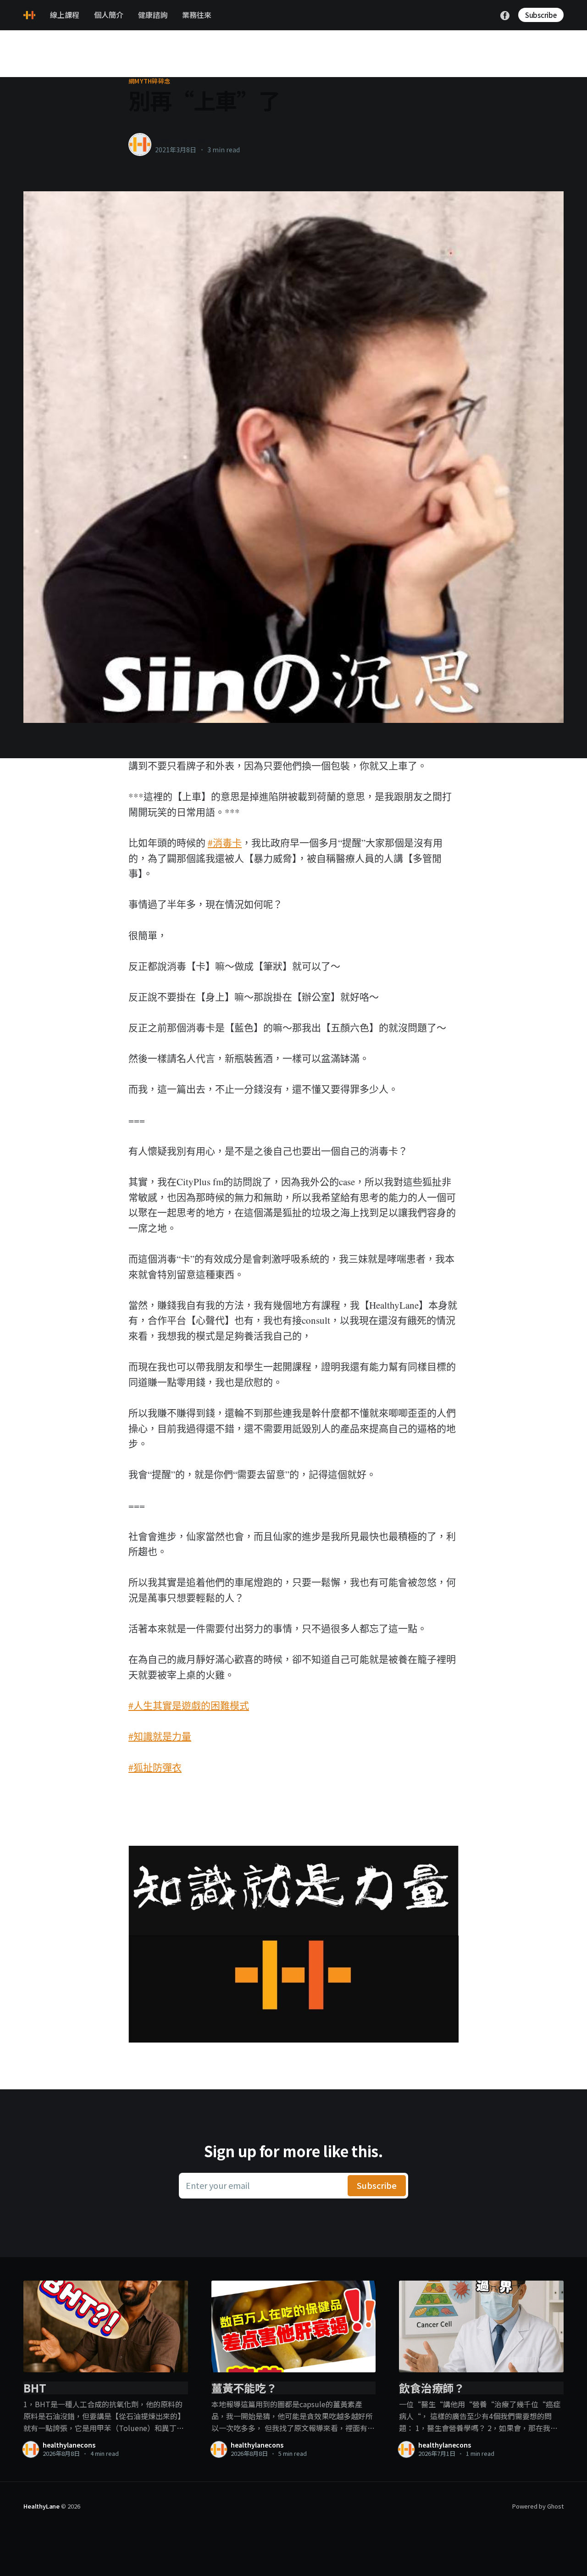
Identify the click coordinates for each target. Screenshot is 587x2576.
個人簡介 (109, 15)
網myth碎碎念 (149, 81)
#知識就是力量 (160, 1736)
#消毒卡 (225, 843)
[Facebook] (505, 14)
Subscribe (541, 15)
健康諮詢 (153, 15)
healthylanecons (185, 140)
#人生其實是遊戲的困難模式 (189, 1705)
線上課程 (65, 15)
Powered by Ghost (538, 2506)
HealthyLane (42, 2506)
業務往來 (197, 15)
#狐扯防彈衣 (155, 1767)
